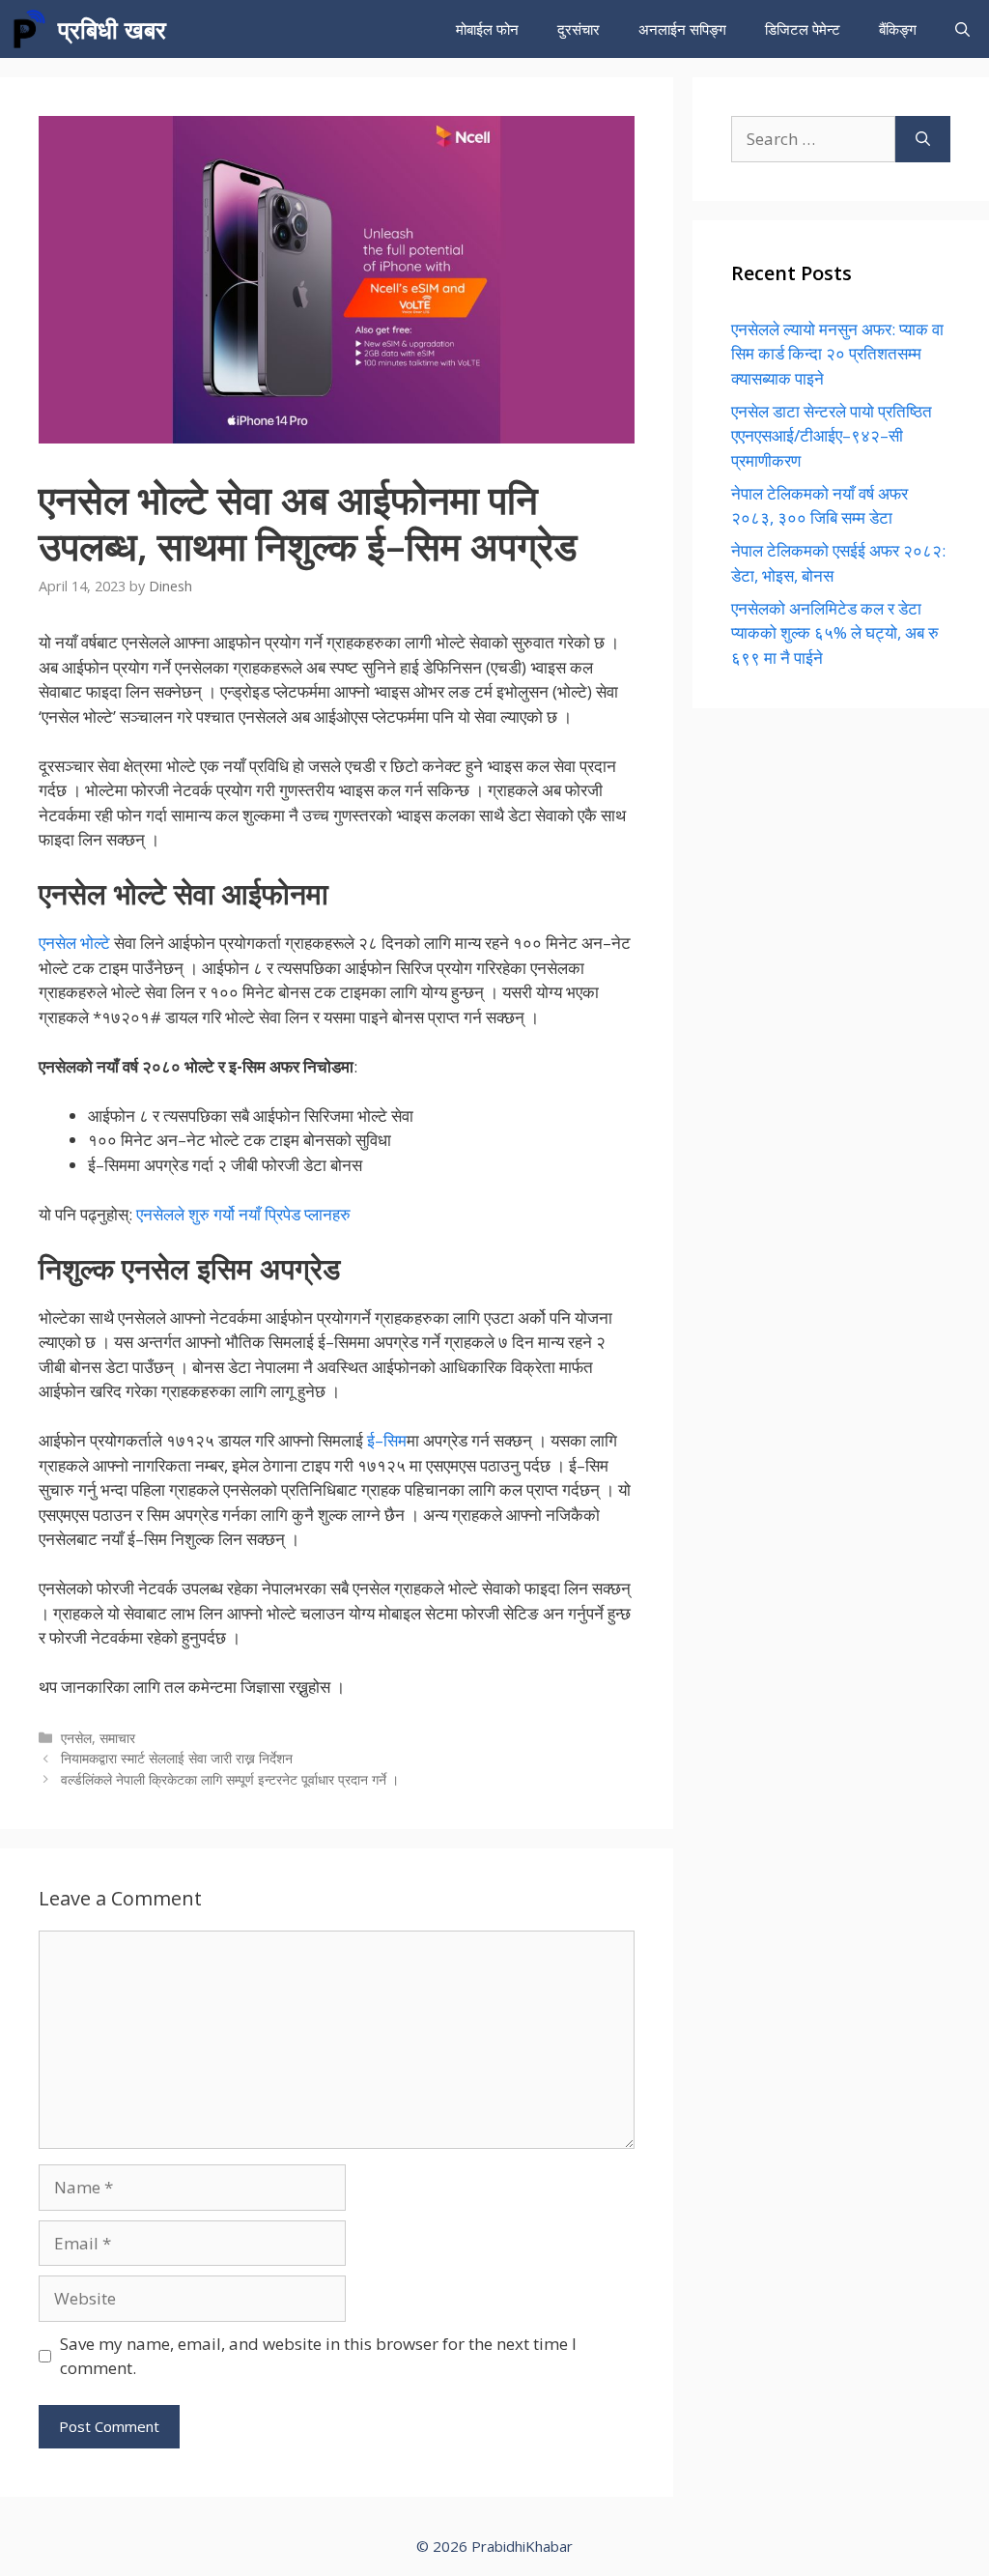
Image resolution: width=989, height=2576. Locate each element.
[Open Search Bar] (962, 29)
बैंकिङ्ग (898, 29)
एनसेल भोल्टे (74, 943)
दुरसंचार (579, 29)
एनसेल (76, 1738)
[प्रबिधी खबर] (29, 29)
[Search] (923, 139)
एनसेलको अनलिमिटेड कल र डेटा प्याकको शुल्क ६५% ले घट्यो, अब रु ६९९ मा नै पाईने (835, 633)
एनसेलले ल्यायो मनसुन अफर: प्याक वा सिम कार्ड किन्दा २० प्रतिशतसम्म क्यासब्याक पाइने (837, 354)
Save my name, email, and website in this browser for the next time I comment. (318, 2356)
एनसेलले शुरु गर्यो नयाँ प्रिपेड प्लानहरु (243, 1214)
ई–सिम (387, 1440)
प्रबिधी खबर (112, 29)
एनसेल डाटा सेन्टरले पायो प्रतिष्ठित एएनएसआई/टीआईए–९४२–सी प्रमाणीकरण (832, 436)
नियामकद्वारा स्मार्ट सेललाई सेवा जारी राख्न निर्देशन (177, 1758)
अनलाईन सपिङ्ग (682, 29)
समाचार (117, 1738)
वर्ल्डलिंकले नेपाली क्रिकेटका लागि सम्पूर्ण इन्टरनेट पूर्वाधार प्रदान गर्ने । (230, 1779)
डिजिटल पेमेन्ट (803, 29)
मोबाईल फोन (487, 29)
